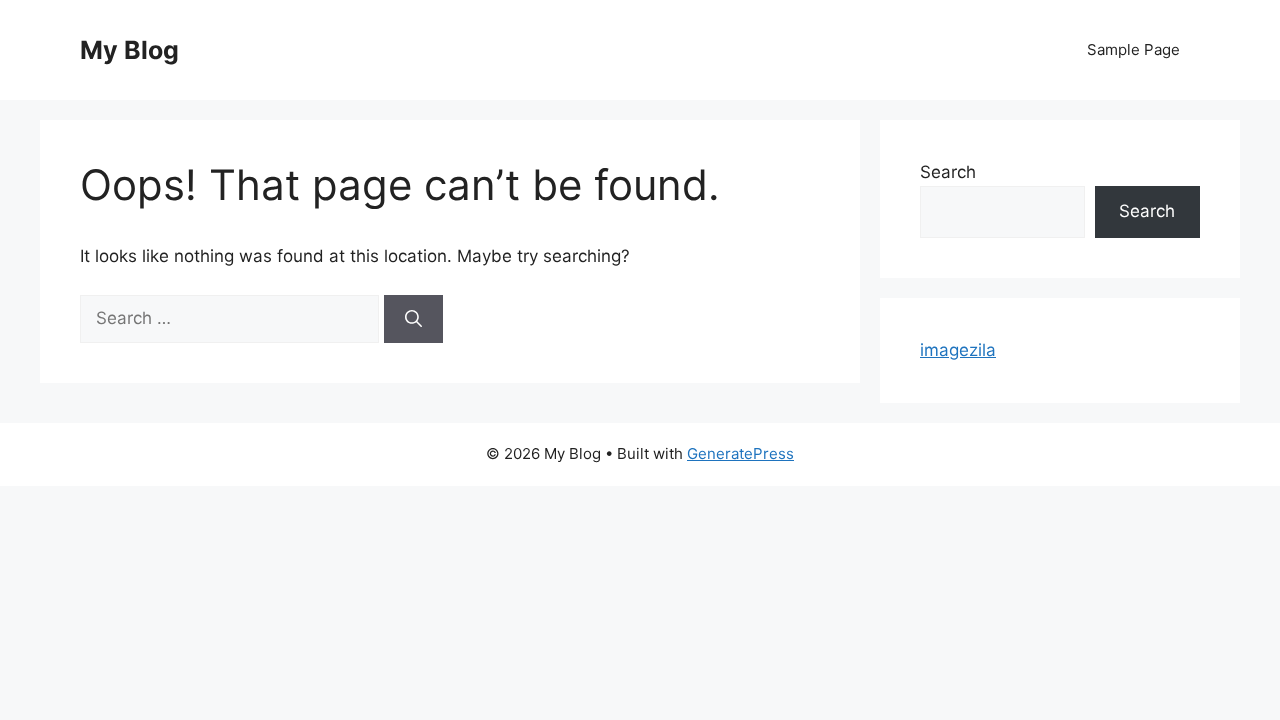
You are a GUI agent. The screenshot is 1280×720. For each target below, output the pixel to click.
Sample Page (1133, 49)
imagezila (958, 350)
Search (948, 172)
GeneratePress (740, 453)
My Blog (129, 50)
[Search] (413, 319)
